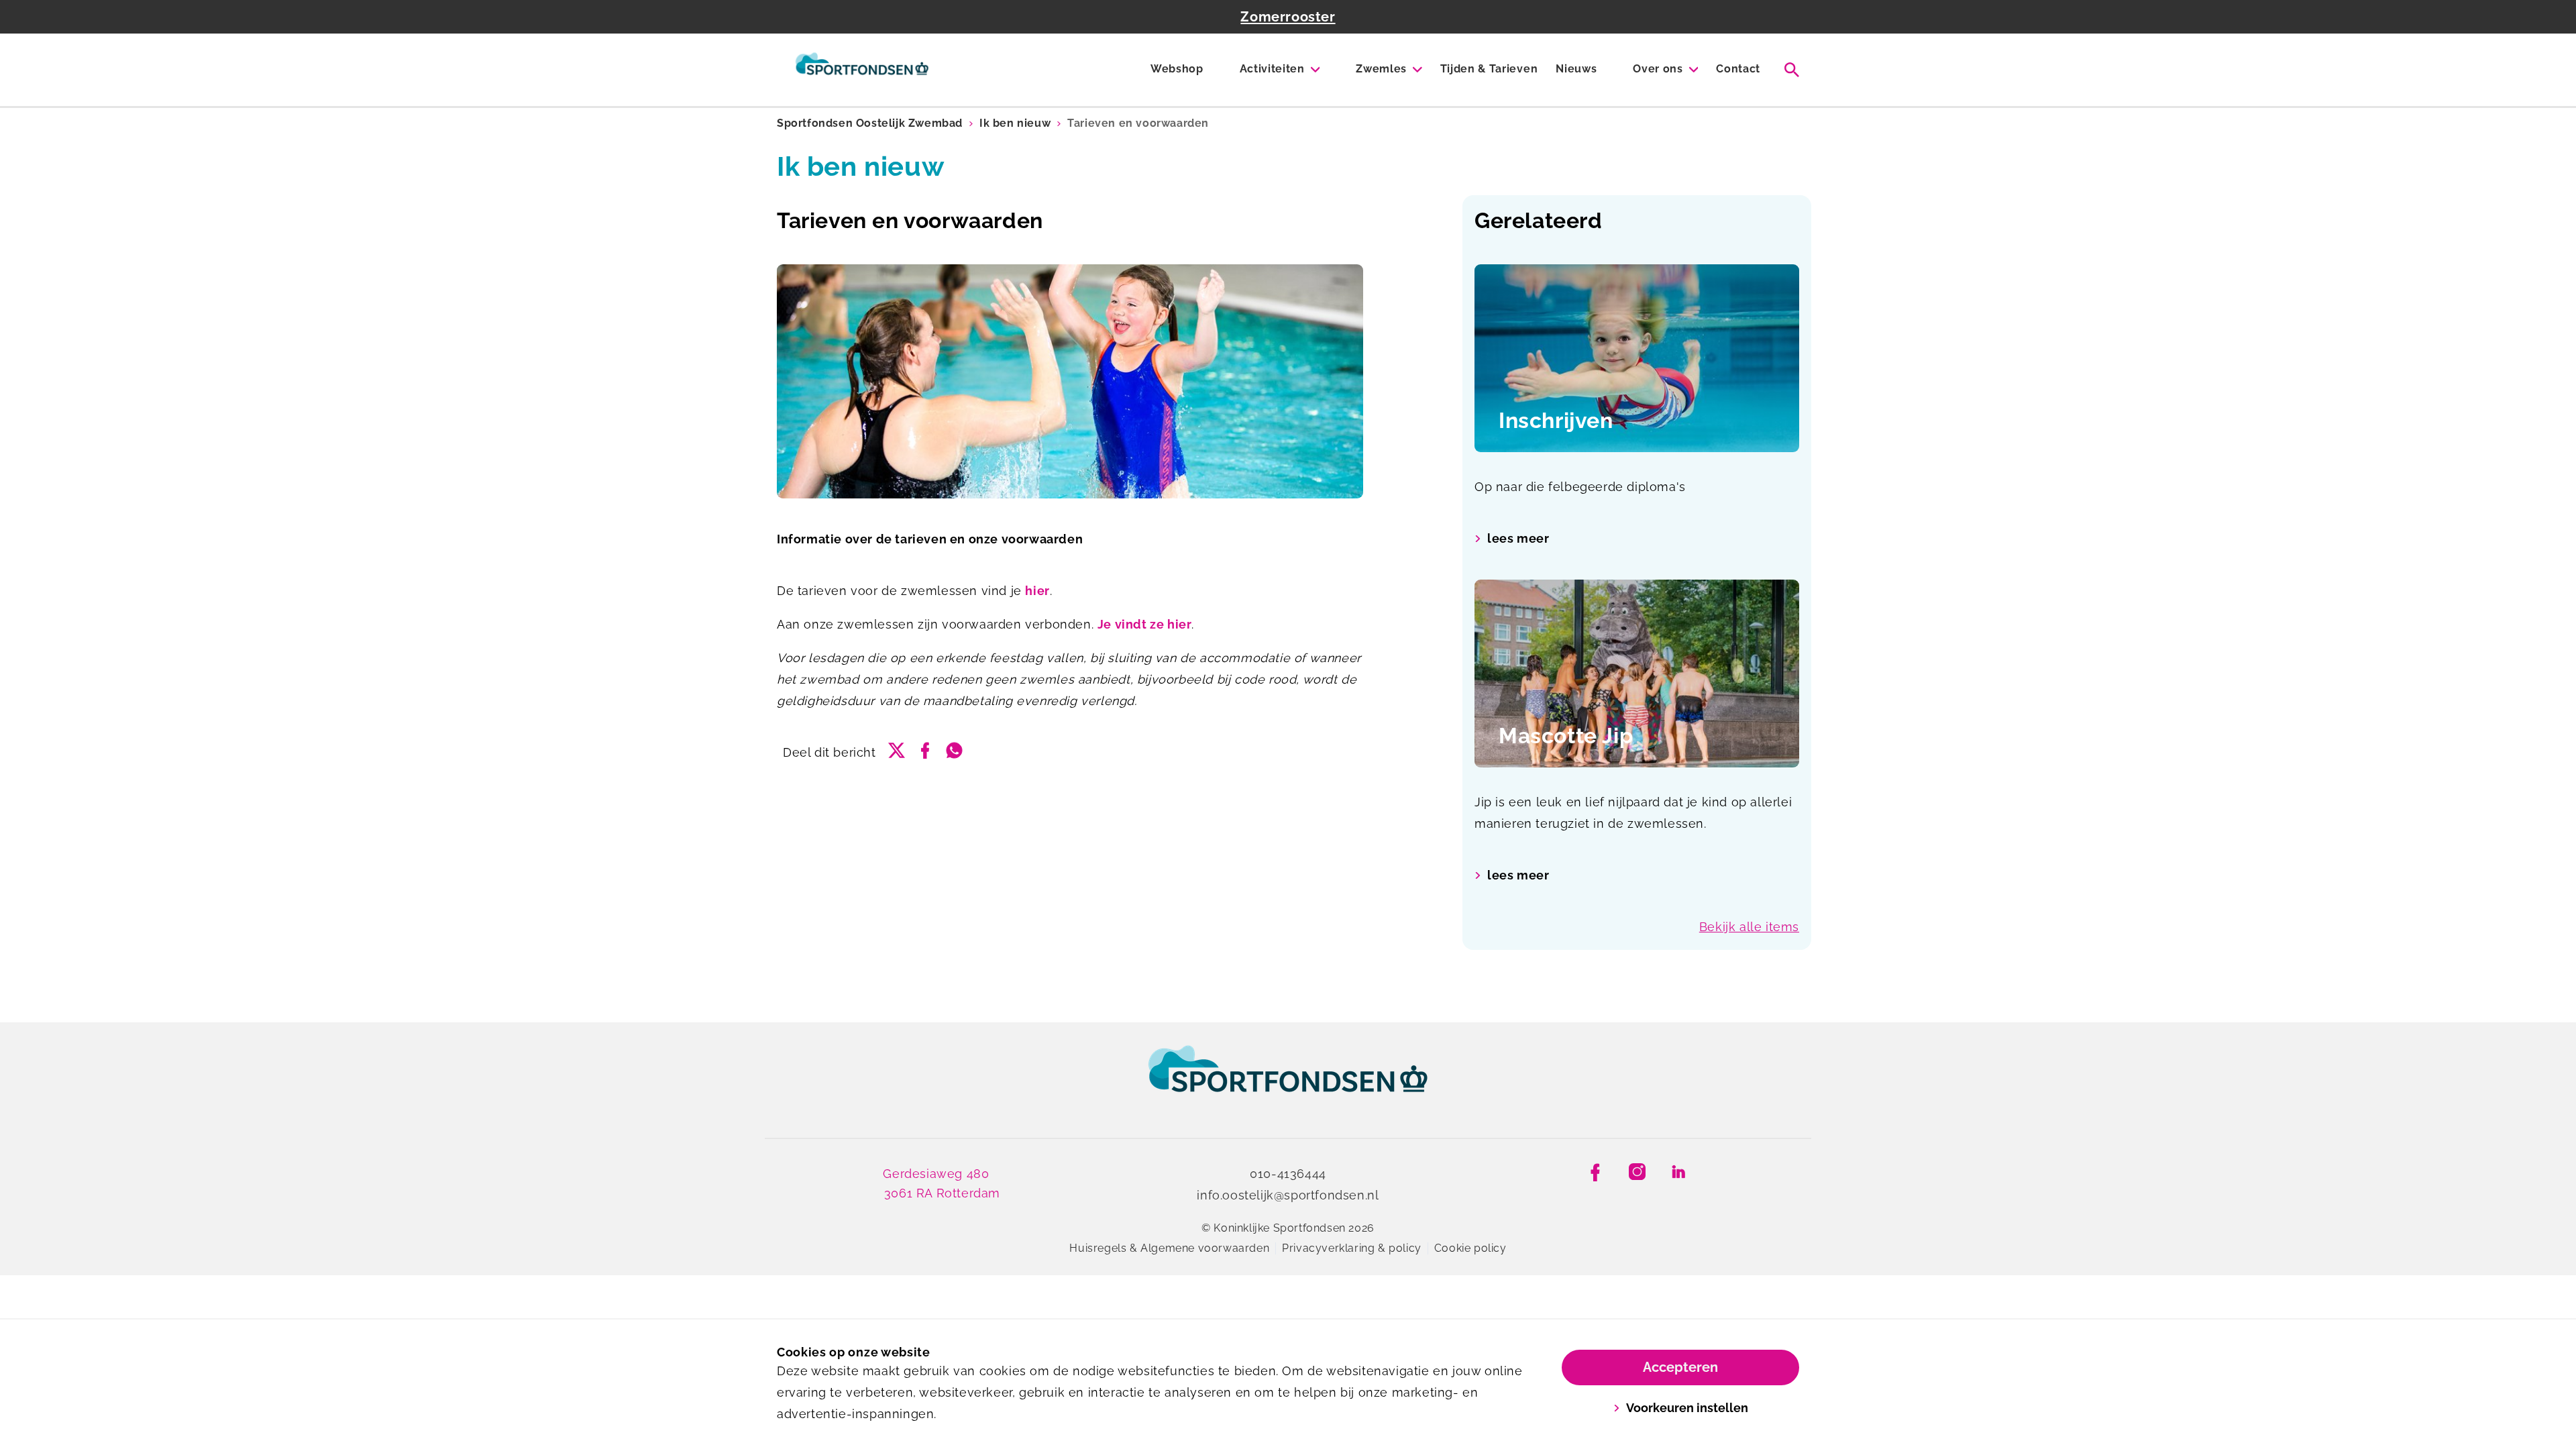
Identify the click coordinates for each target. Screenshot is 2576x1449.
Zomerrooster (1288, 17)
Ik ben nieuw (1015, 123)
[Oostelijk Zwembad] (862, 70)
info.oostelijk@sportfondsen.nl (1288, 1195)
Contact (1738, 69)
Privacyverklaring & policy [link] (1352, 1248)
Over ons (1658, 69)
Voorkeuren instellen (1687, 1408)
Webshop (1177, 69)
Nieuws (1576, 69)
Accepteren (1680, 1367)
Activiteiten (1272, 69)
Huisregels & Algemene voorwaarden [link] (1169, 1248)
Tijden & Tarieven (1489, 69)
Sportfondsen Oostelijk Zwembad (870, 123)
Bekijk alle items (1749, 927)
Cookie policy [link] (1470, 1248)
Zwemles (1381, 69)
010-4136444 (1288, 1174)
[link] (1288, 1081)
